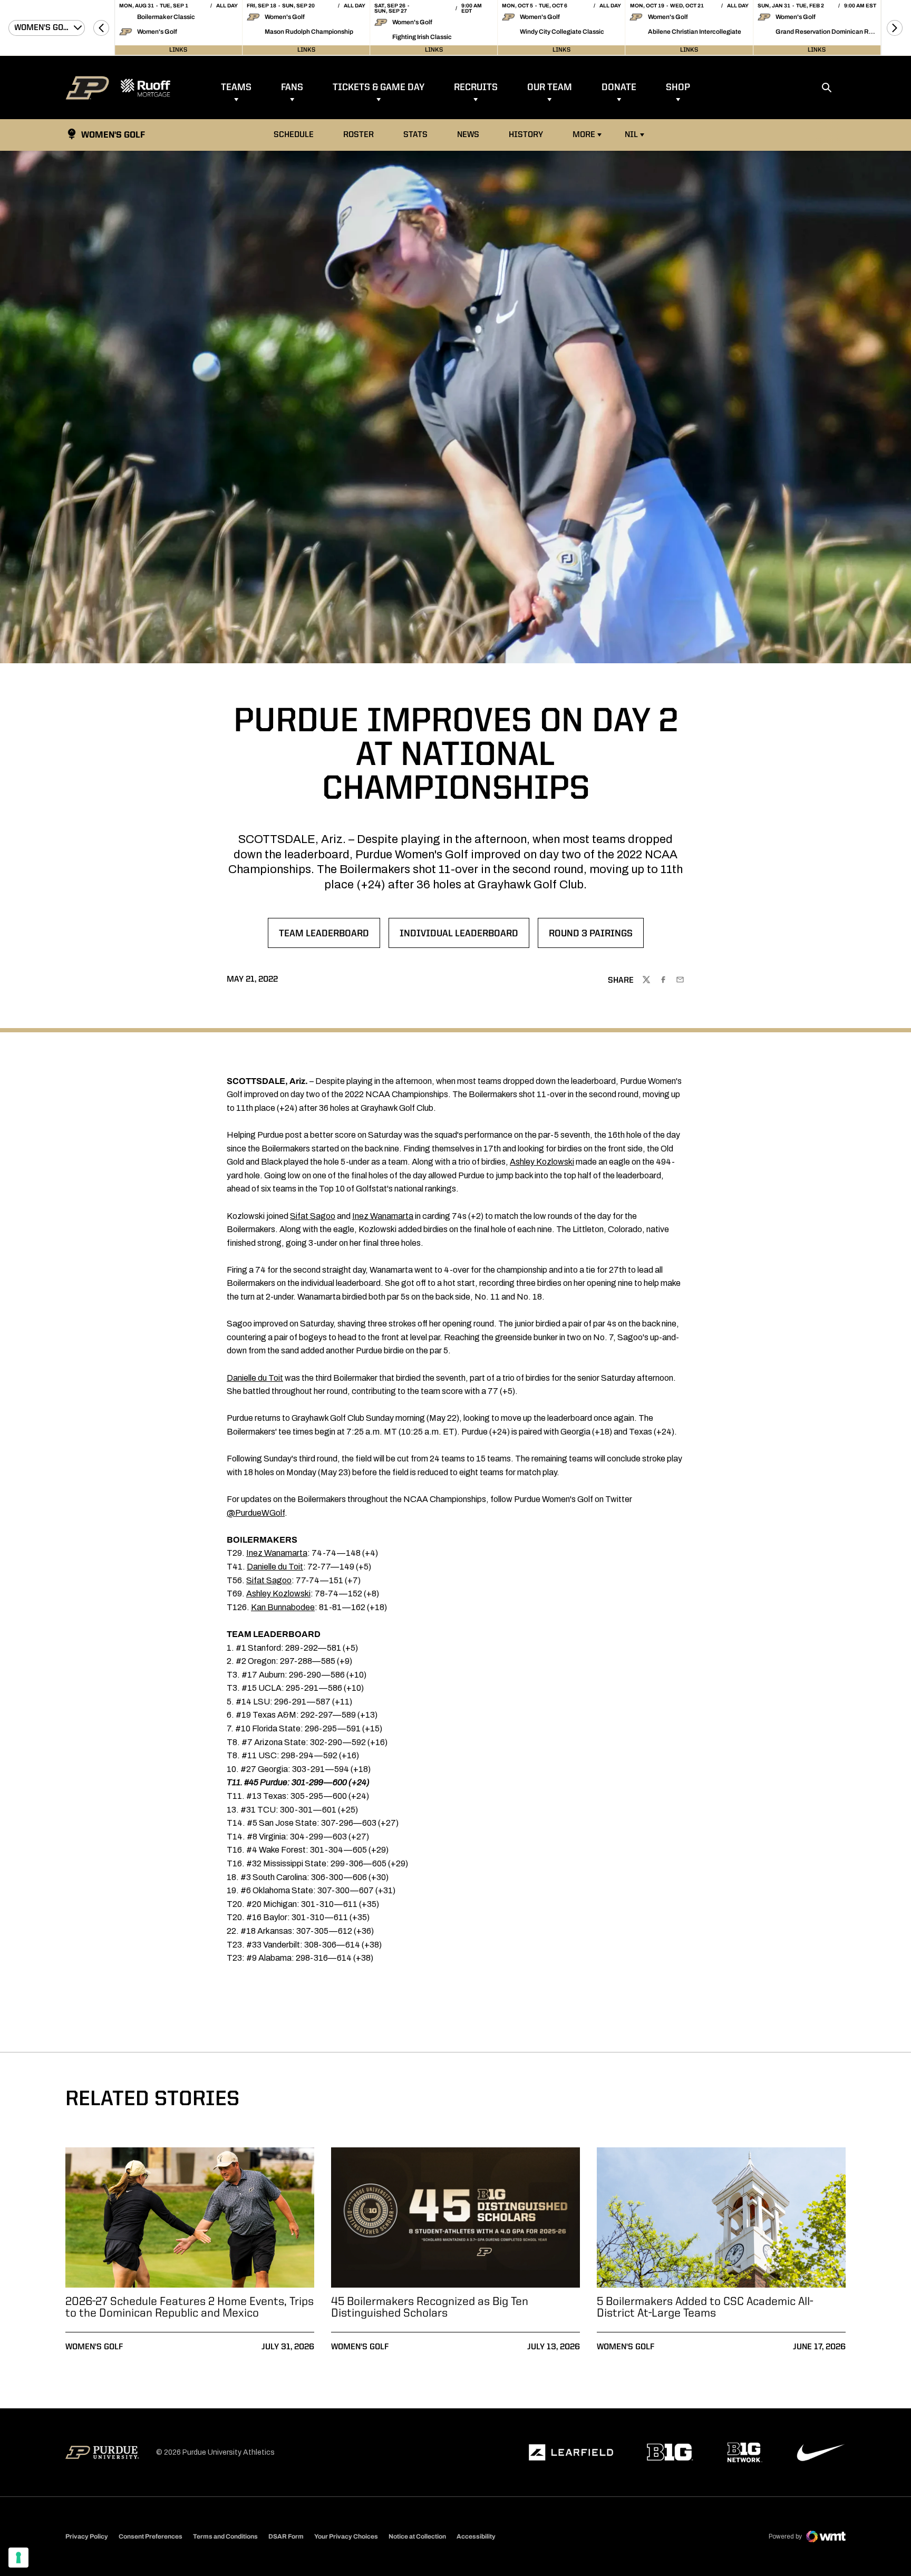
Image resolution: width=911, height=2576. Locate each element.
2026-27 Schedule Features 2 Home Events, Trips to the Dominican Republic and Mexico (190, 2308)
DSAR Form (286, 2536)
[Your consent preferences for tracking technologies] (18, 2558)
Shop (678, 88)
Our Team (550, 88)
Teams (236, 88)
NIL (631, 135)
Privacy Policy (87, 2536)
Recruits (476, 88)
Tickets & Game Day (379, 88)
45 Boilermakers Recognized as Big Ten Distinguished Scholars (430, 2308)
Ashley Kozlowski (542, 1162)
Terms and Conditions (225, 2536)
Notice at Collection (417, 2536)
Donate (619, 88)
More (584, 135)
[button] (101, 28)
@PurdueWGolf (256, 1513)
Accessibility (476, 2536)
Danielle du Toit (255, 1378)
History (526, 135)
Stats (418, 135)
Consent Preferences (151, 2536)
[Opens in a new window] (571, 2453)
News (468, 135)
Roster (358, 135)
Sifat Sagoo (313, 1216)
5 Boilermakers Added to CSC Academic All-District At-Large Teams (705, 2308)
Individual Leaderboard (459, 937)
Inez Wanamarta (383, 1216)
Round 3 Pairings (596, 937)
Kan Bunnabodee (283, 1607)
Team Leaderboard (329, 937)
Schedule (294, 135)
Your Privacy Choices (346, 2536)
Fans (292, 88)
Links (178, 50)
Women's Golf (94, 2347)
